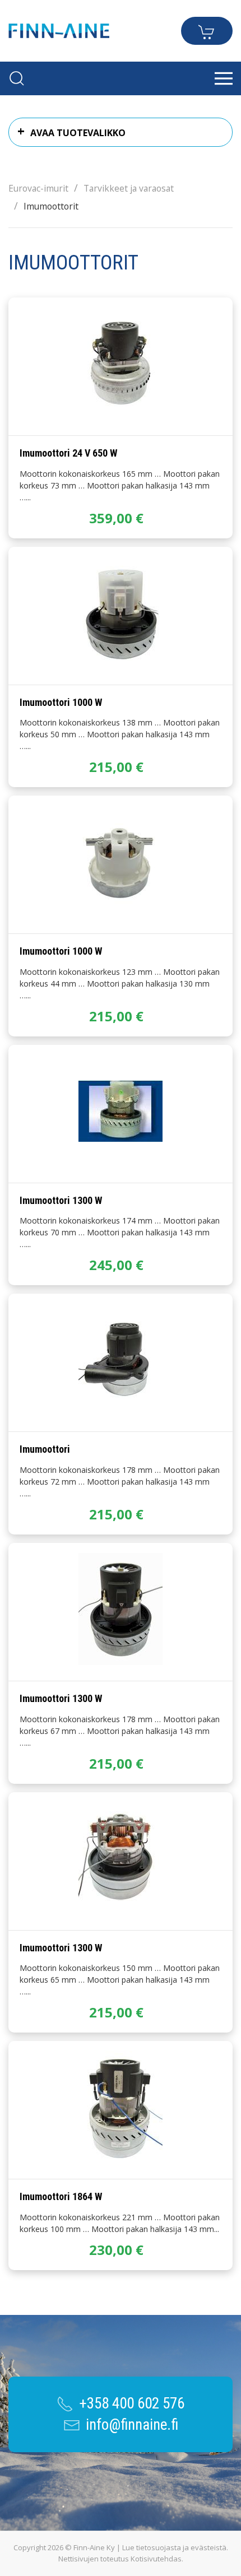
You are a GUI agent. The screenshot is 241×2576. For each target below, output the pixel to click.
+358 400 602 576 (132, 2403)
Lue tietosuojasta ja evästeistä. (175, 2547)
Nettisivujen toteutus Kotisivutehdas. (121, 2559)
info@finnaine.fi (132, 2425)
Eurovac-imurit (38, 188)
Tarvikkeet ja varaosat (129, 188)
